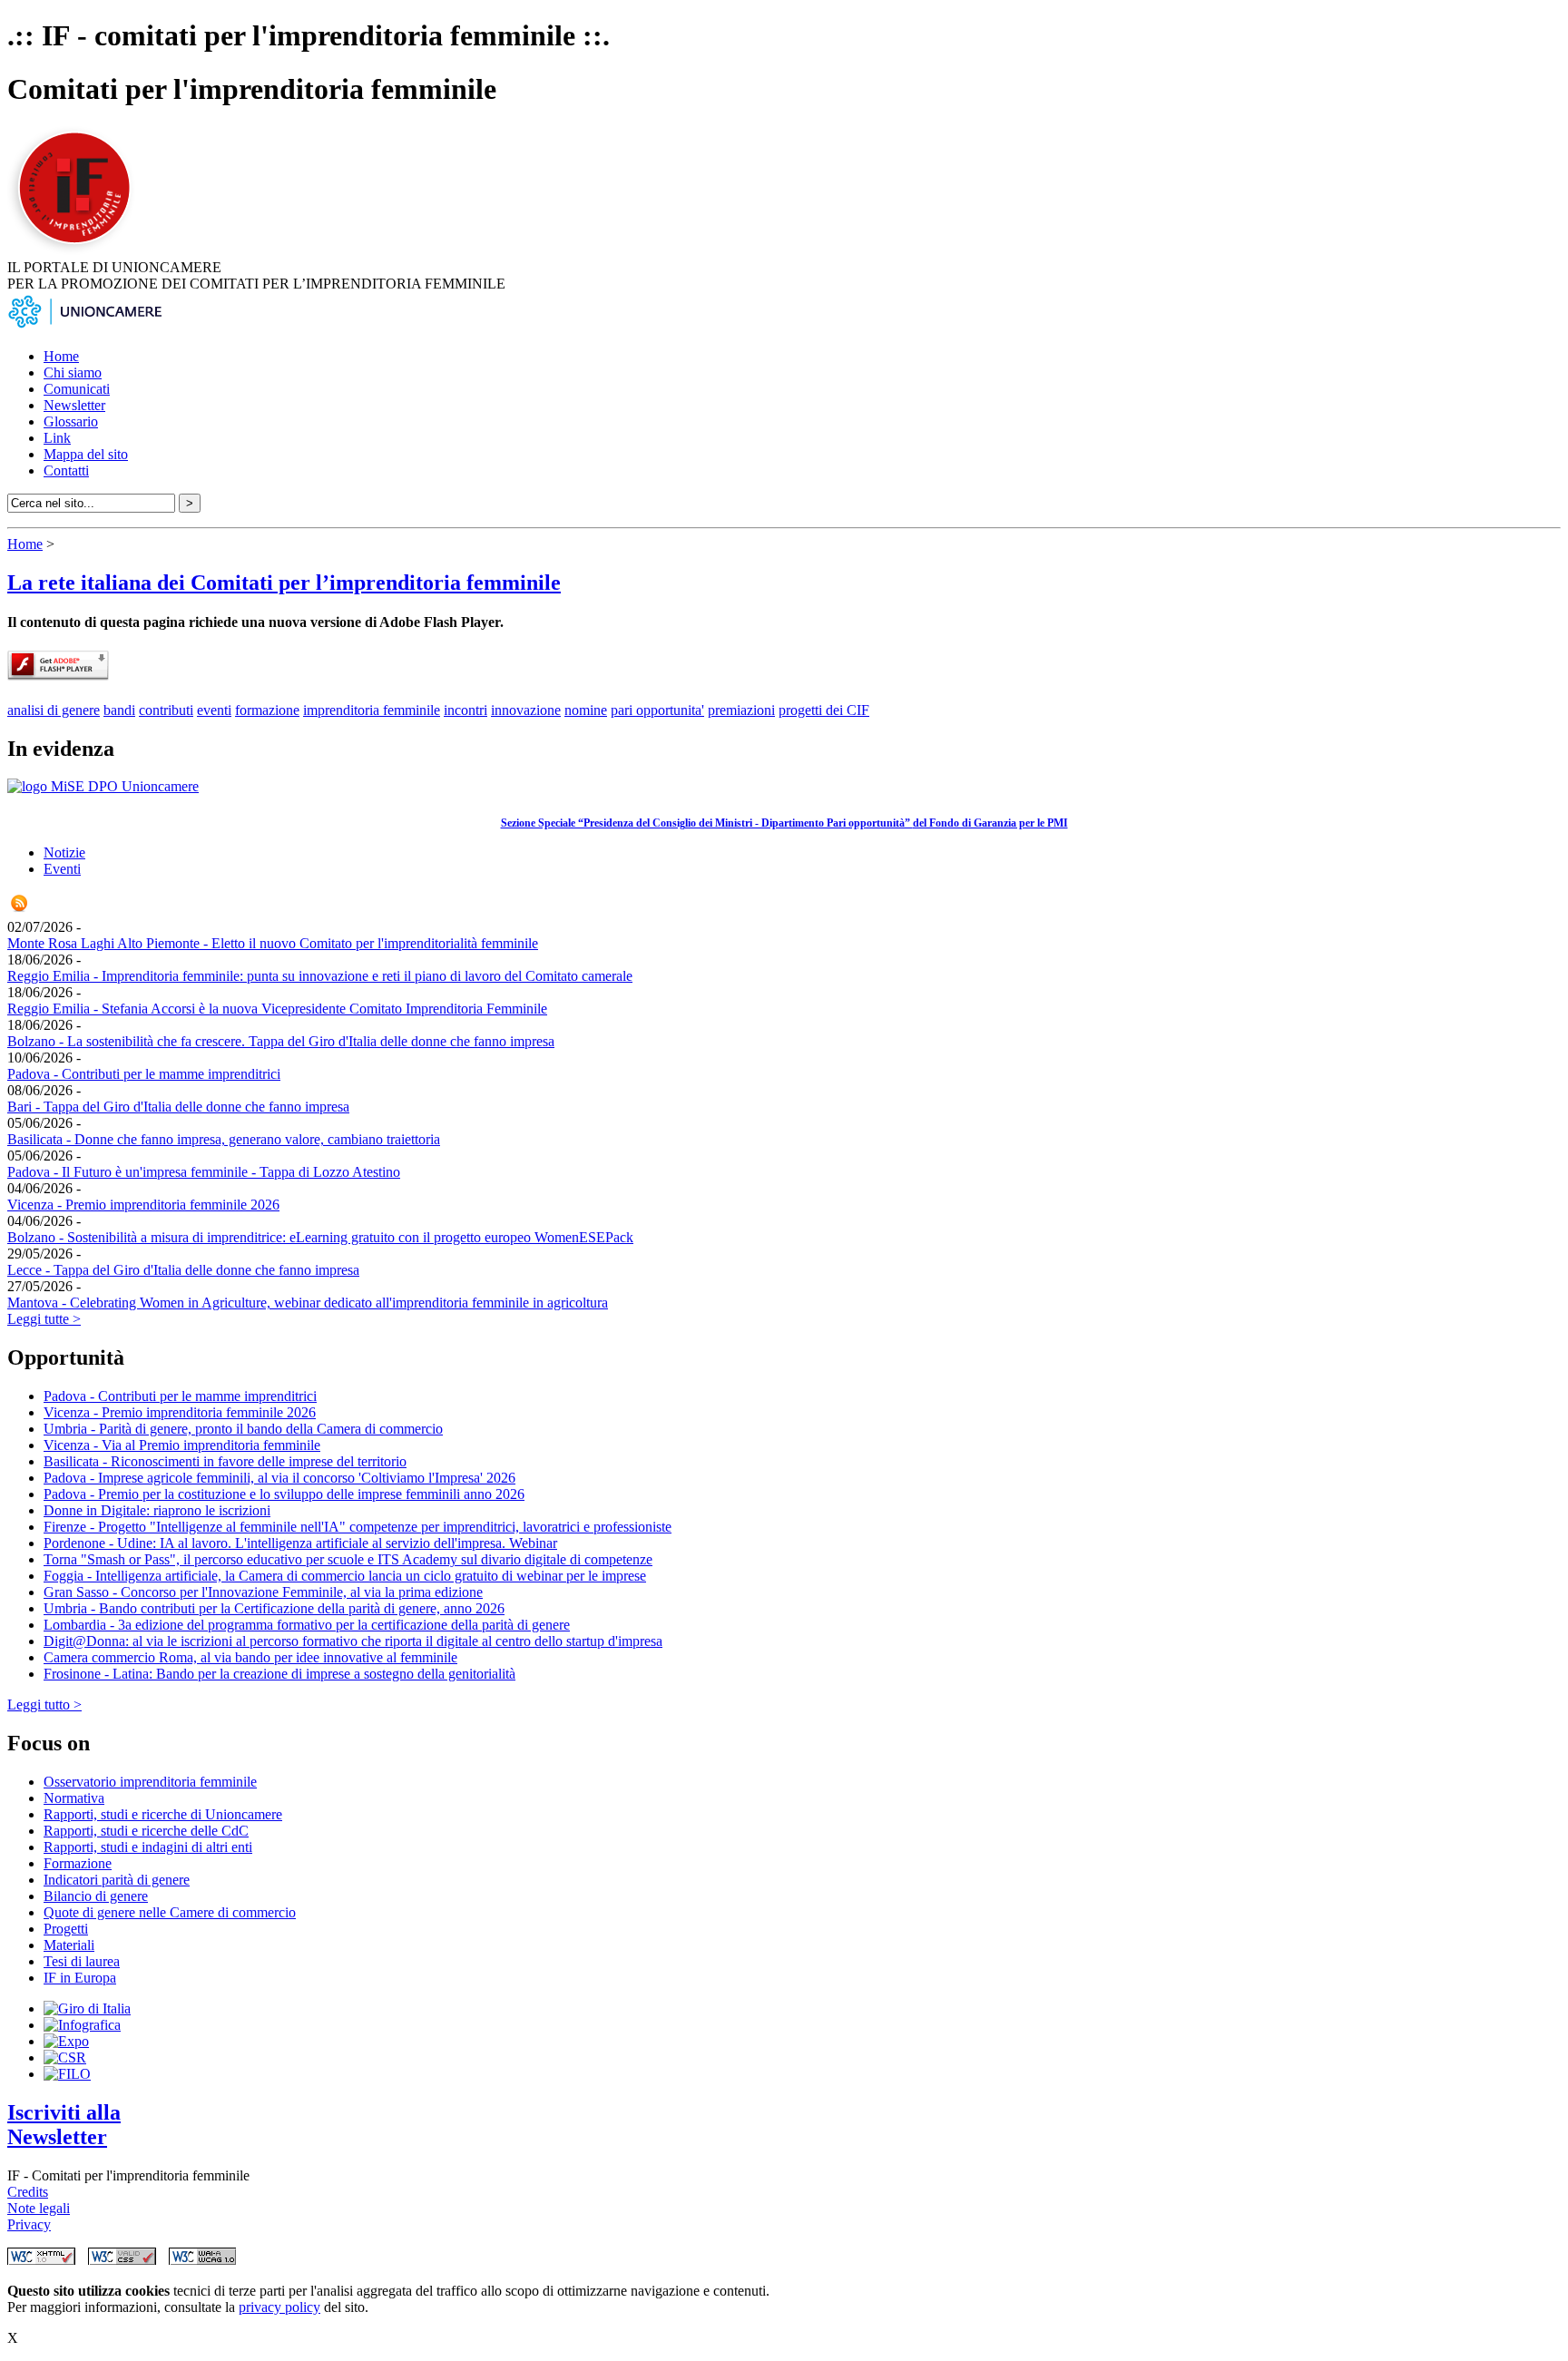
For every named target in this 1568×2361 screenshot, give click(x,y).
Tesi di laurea (82, 1961)
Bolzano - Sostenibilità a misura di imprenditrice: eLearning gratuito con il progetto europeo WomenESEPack (320, 1237)
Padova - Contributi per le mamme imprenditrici (144, 1074)
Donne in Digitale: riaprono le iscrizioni (157, 1510)
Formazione (78, 1863)
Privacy (29, 2224)
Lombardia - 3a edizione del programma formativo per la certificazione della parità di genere (307, 1625)
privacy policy (279, 2307)
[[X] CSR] (65, 2057)
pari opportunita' (657, 710)
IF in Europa (80, 1978)
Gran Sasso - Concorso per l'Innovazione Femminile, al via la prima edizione (263, 1592)
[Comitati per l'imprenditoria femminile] (77, 251)
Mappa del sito (86, 454)
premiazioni (741, 710)
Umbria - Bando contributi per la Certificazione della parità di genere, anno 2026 (274, 1608)
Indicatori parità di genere (117, 1880)
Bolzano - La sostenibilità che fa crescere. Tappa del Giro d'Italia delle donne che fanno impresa (281, 1041)
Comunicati (77, 389)
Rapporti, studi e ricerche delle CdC (146, 1831)
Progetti (66, 1929)
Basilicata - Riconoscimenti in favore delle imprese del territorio (225, 1461)
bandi (119, 710)
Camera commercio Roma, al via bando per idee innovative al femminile (250, 1657)
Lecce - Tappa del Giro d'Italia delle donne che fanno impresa (183, 1270)
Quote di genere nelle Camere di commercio (170, 1912)
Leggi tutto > (44, 1705)
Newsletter (74, 405)
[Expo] (66, 2041)
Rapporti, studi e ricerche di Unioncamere (163, 1814)
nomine (586, 710)
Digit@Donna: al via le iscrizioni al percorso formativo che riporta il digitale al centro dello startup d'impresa (353, 1641)
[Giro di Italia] (87, 2008)
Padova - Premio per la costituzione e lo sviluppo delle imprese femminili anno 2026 (284, 1494)
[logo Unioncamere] (84, 325)
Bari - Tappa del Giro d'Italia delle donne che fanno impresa (178, 1107)
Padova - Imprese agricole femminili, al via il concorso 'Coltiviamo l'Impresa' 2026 (279, 1478)
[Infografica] (82, 2025)
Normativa (74, 1798)
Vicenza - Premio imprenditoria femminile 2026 (143, 1205)
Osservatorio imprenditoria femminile (150, 1782)
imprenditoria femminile (372, 710)
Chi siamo (73, 372)
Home (61, 356)
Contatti (66, 470)
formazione (267, 710)
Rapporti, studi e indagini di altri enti (148, 1847)
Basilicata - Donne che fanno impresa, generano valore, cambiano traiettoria (224, 1139)
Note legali (39, 2208)
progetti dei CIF (824, 710)
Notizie (64, 852)
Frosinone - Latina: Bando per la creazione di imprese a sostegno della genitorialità (279, 1674)
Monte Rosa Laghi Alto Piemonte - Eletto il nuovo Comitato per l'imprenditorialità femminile (273, 943)
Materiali (69, 1945)
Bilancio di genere (96, 1896)
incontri (465, 710)
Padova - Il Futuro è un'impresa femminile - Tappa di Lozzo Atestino (204, 1172)
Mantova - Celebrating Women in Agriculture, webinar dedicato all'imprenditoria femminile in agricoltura (308, 1303)
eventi (214, 710)
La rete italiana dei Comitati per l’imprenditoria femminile (284, 583)
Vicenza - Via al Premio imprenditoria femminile (182, 1445)
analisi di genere (54, 710)
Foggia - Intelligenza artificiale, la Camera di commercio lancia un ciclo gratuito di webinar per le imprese (345, 1576)
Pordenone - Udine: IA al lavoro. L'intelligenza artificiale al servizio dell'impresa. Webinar (300, 1543)
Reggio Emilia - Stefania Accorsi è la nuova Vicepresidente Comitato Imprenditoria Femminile (277, 1009)
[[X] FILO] (67, 2074)
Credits (28, 2192)
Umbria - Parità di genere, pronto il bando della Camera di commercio (243, 1429)
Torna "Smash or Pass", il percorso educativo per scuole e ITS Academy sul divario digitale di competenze (348, 1559)
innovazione (526, 710)
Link (57, 438)
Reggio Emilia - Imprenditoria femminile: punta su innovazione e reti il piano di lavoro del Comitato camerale (320, 976)
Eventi (62, 869)
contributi (166, 710)
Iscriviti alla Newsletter (64, 2125)
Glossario (71, 421)
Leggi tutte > (44, 1319)
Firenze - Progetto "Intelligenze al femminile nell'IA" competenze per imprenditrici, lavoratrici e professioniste (358, 1527)
